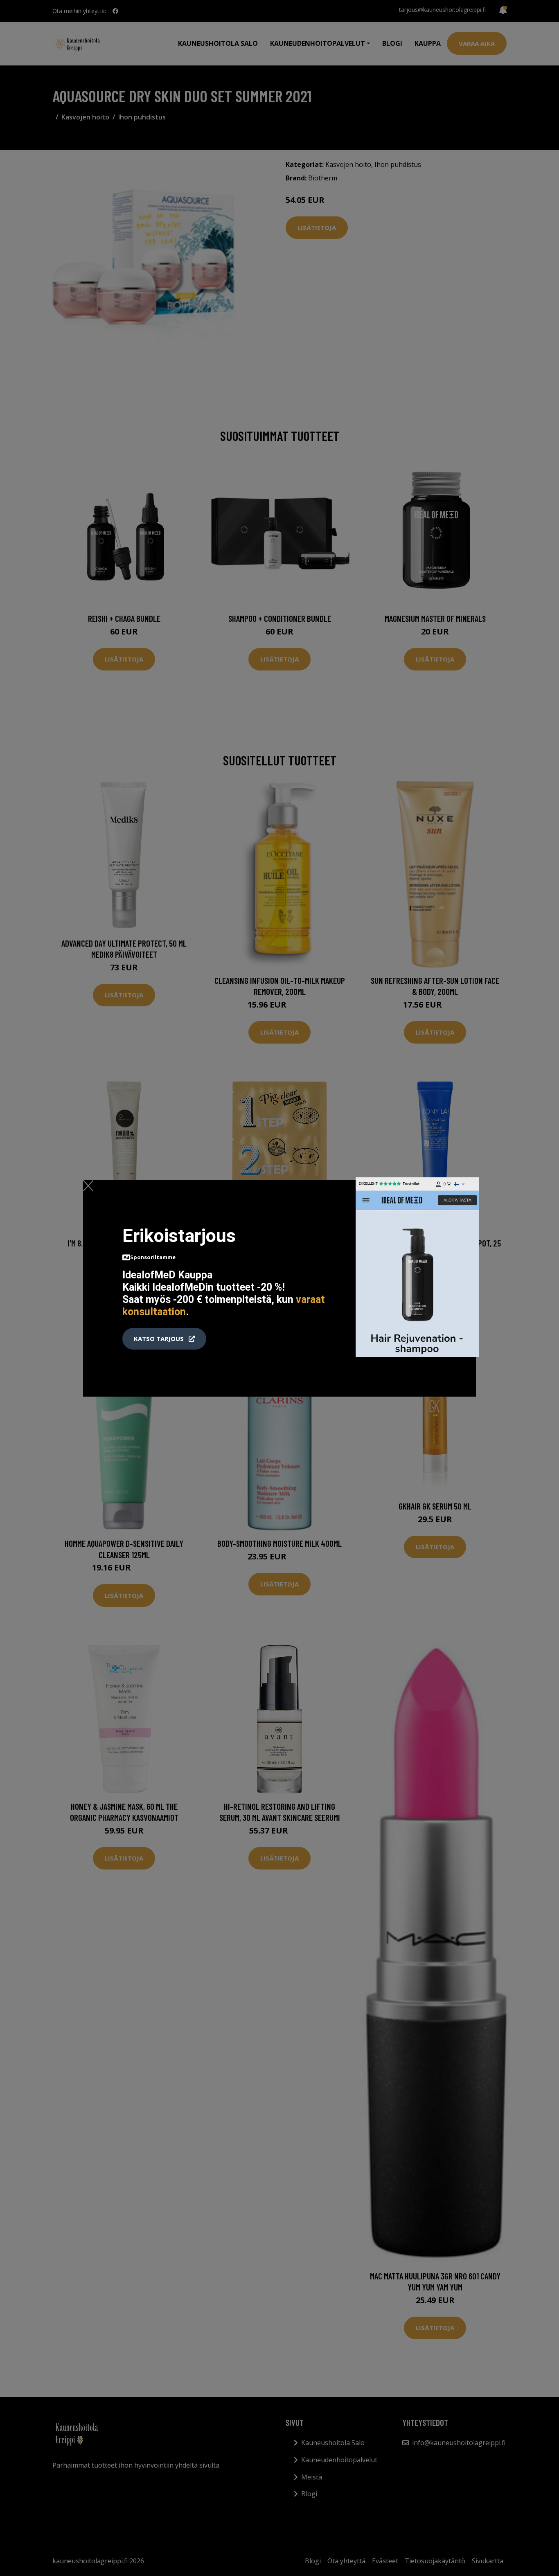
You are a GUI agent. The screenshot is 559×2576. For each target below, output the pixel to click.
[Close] (88, 1186)
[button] (164, 1339)
